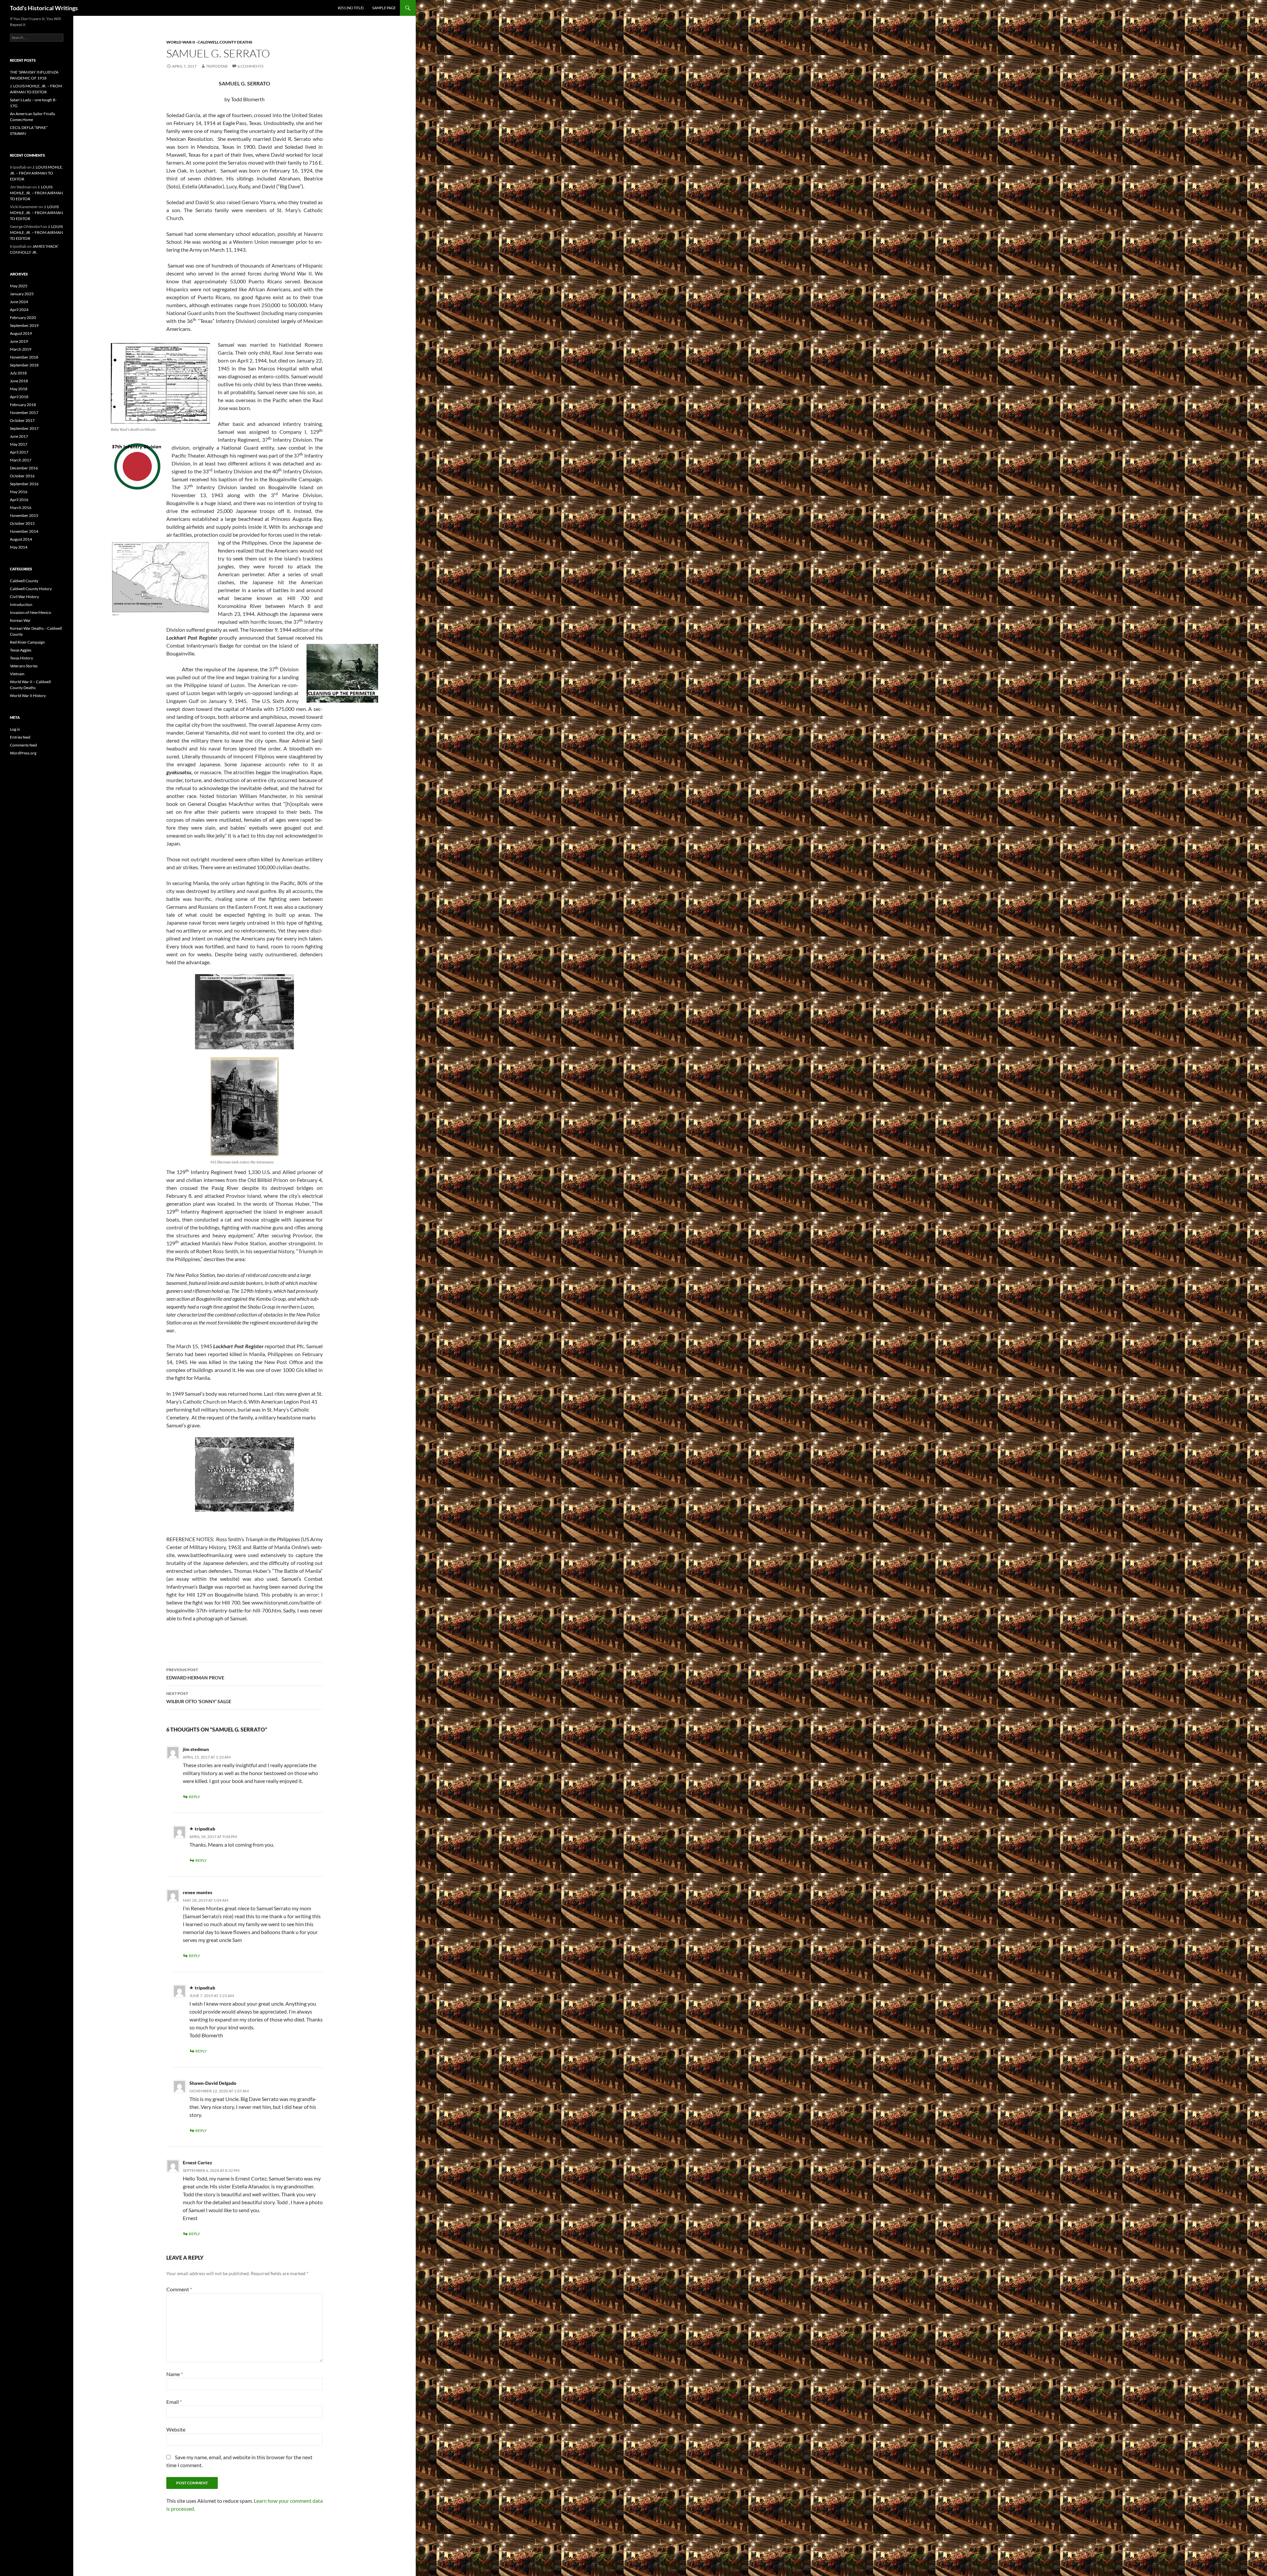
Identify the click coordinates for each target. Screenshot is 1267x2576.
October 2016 (22, 476)
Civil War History (24, 597)
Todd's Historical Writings (44, 8)
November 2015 (24, 515)
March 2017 (21, 460)
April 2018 (19, 397)
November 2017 (24, 413)
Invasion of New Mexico (31, 612)
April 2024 (19, 310)
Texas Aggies (21, 650)
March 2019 (21, 349)
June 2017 (19, 436)
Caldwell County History (31, 589)
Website (176, 2429)
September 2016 (24, 484)
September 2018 (24, 365)
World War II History (28, 696)
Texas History (21, 658)
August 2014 (21, 539)
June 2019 (19, 341)
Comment (179, 2289)
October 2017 (22, 420)
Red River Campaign (27, 642)
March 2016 (21, 508)
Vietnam (17, 674)
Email (174, 2402)
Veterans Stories (24, 666)
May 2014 (19, 547)
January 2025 (22, 294)
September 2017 (24, 428)
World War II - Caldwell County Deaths (209, 42)
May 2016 (19, 492)
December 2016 (24, 468)
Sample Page (384, 8)
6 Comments (250, 66)
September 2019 (24, 325)
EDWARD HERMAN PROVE (195, 1674)
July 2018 (18, 373)
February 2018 (23, 405)
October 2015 (22, 523)
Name (175, 2374)
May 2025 (19, 286)
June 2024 (19, 302)
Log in (15, 729)
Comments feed (23, 745)
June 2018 (19, 381)
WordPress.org (23, 753)
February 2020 (23, 318)
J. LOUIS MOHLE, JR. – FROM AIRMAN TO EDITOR (36, 173)
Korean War (20, 620)
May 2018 (19, 389)
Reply (195, 1797)
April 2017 (19, 452)
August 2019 (21, 333)
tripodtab (217, 66)
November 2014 (24, 531)
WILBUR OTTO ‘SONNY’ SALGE (199, 1698)
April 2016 (19, 500)
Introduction (21, 604)
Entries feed (20, 737)
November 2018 (24, 357)
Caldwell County (24, 581)
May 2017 (19, 444)
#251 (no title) (351, 8)
